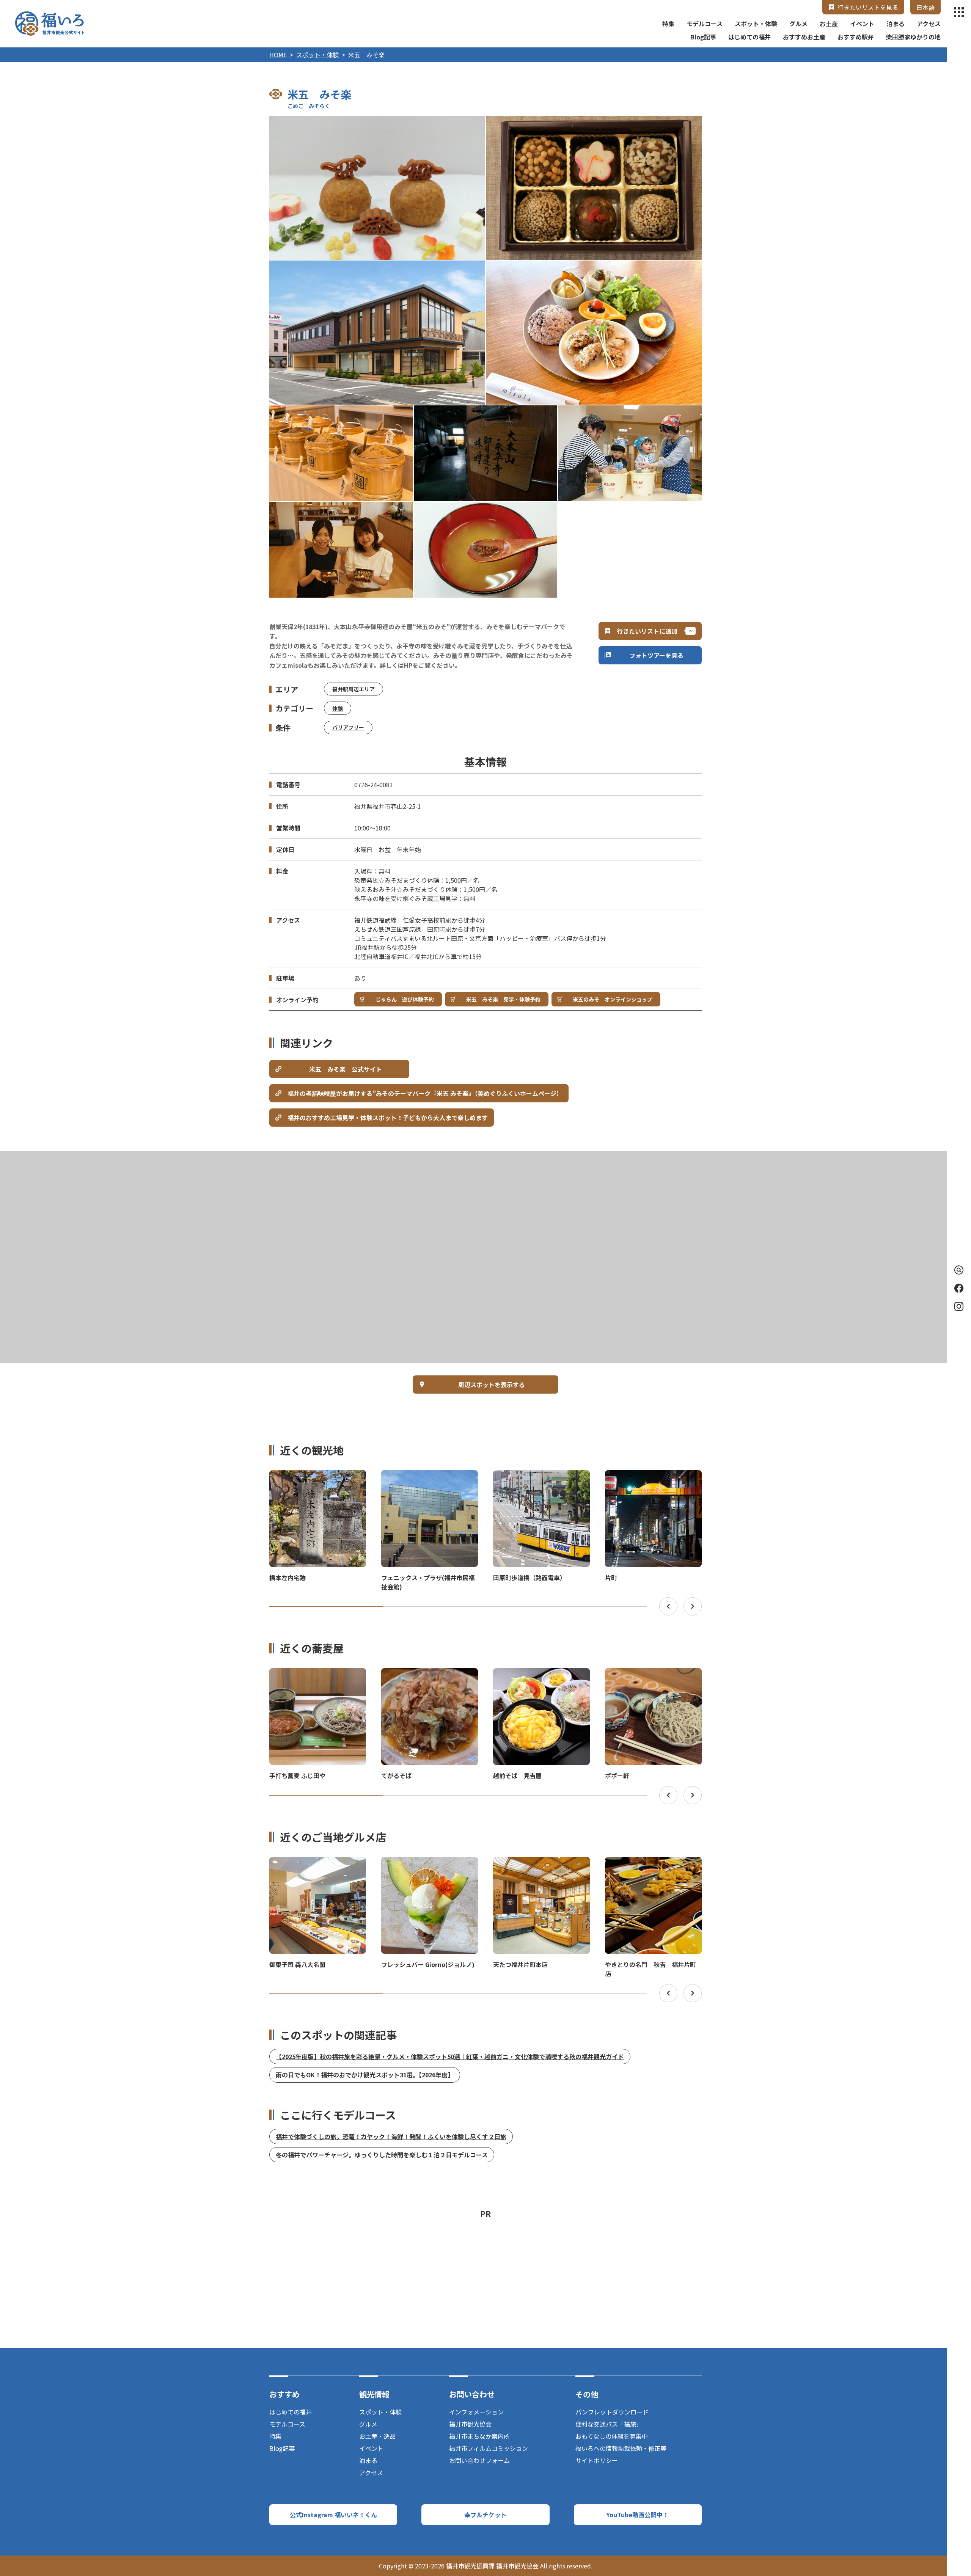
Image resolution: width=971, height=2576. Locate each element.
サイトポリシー (597, 2460)
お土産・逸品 (377, 2436)
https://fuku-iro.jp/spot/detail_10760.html (535, 1477)
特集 (668, 24)
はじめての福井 (749, 37)
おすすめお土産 (804, 37)
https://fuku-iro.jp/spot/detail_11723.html (647, 1477)
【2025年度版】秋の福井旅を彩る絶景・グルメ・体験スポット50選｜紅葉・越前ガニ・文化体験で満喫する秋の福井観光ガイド (450, 2056)
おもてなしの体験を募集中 (612, 2436)
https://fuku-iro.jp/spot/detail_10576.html (535, 1864)
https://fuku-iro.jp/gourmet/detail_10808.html (541, 1675)
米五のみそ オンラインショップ (613, 999)
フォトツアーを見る (656, 655)
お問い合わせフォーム (479, 2460)
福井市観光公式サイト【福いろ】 (49, 24)
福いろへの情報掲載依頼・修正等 (621, 2448)
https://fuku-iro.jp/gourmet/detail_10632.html (653, 1864)
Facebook (959, 1288)
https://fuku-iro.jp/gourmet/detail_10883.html (430, 1675)
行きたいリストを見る (868, 7)
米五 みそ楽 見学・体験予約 (503, 999)
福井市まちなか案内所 (479, 2436)
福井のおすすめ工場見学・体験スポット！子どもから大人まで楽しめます (388, 1118)
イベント (862, 24)
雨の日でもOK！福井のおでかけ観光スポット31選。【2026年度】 (365, 2075)
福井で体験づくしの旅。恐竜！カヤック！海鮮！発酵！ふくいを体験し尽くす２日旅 (391, 2136)
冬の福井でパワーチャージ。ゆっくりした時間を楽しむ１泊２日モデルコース (382, 2155)
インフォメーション (476, 2412)
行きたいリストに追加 (647, 631)
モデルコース (705, 24)
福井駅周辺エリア (354, 689)
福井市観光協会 (470, 2424)
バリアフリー (348, 727)
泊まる (896, 24)
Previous (668, 1606)
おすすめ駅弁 (856, 37)
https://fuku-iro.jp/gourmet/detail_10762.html (430, 1864)
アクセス (929, 24)
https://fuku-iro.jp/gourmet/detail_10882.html (653, 1675)
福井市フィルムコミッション (489, 2448)
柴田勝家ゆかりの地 (913, 37)
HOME (278, 55)
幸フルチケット (485, 2515)
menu (959, 12)
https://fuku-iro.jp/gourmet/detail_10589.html (318, 1864)
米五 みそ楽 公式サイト (346, 1069)
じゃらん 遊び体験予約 (405, 999)
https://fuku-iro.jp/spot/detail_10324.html (423, 1477)
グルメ (798, 24)
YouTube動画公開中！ (638, 2515)
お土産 (829, 24)
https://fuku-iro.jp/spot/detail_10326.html (312, 1477)
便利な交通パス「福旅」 (609, 2424)
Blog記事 (703, 37)
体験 (338, 708)
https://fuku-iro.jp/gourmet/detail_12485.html (318, 1675)
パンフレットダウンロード (612, 2412)
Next (693, 1606)
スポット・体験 (756, 24)
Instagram (959, 1306)
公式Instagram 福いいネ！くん (333, 2515)
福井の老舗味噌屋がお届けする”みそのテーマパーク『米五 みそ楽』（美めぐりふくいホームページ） (425, 1093)
